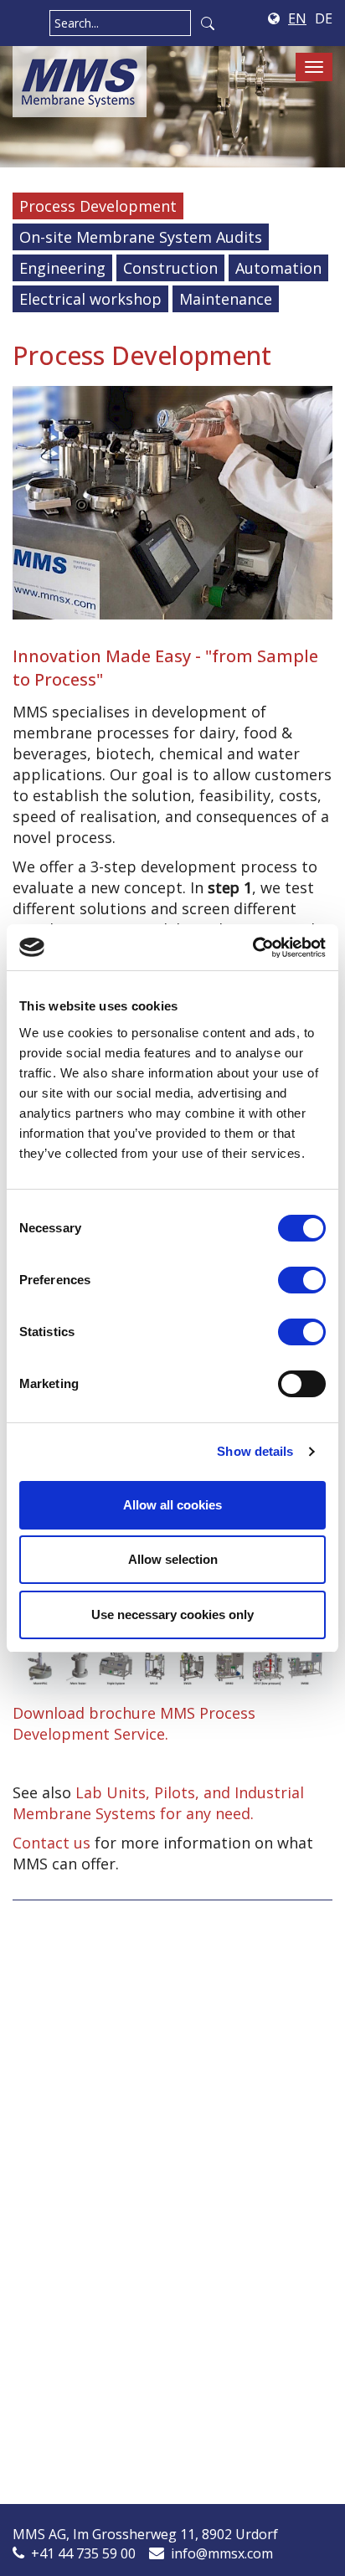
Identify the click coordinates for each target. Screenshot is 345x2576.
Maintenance (226, 299)
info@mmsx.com (222, 2553)
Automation (278, 268)
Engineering (62, 268)
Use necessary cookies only (172, 1614)
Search (208, 23)
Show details (255, 1451)
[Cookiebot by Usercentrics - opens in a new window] (252, 948)
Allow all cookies (172, 1505)
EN (297, 18)
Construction (170, 268)
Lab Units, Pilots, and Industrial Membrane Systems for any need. (158, 1803)
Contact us (51, 1843)
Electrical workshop (90, 299)
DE (324, 18)
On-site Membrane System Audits (141, 237)
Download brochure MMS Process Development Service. (134, 1723)
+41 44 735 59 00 (83, 2553)
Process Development (98, 206)
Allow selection (173, 1559)
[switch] (302, 1280)
